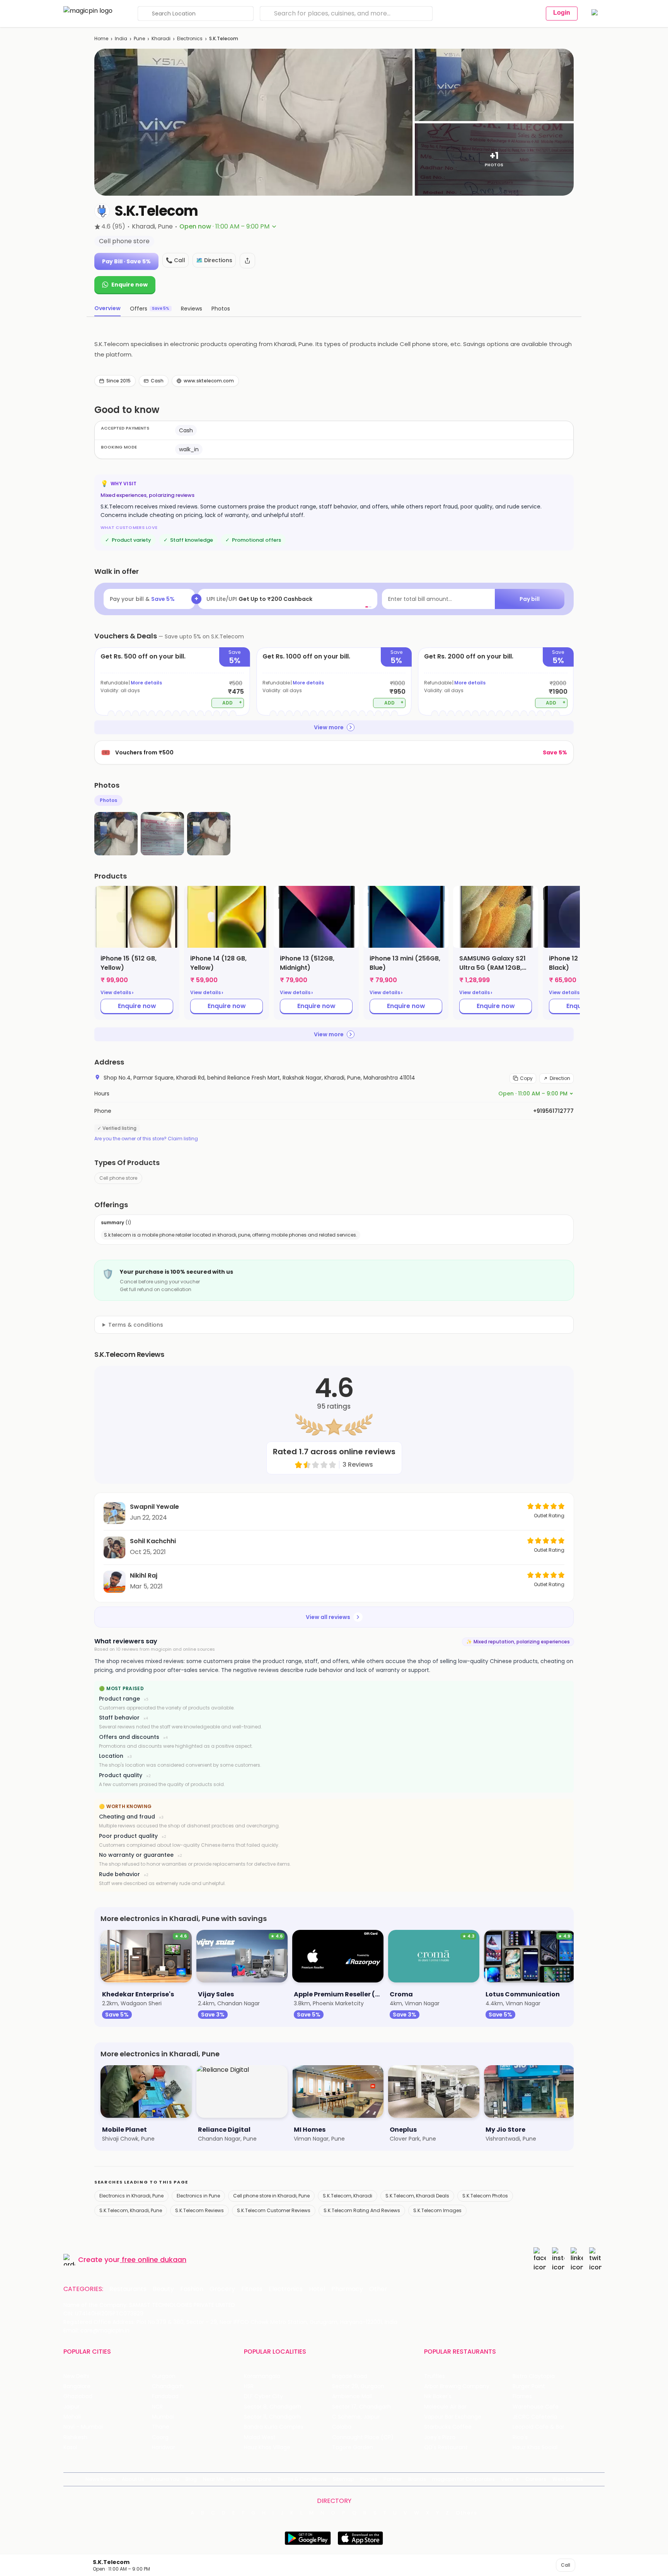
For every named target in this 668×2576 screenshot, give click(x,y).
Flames (522, 2396)
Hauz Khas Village (267, 2447)
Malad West (260, 2437)
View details (117, 993)
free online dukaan (154, 2260)
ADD (232, 702)
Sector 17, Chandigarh (361, 2407)
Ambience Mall (352, 2396)
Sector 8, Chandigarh (273, 2407)
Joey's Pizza (440, 2437)
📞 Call (176, 260)
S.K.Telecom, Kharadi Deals (417, 2196)
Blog (191, 2479)
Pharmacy (347, 2289)
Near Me (214, 2479)
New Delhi (76, 2376)
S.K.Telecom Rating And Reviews (362, 2210)
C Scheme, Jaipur (356, 2417)
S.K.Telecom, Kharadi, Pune (131, 2210)
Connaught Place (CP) (363, 2437)
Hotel (317, 2289)
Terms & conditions (136, 1325)
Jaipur (72, 2407)
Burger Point (529, 2386)
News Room (101, 2479)
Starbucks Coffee (448, 2427)
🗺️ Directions (214, 260)
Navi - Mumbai (83, 2427)
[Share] (247, 261)
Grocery (222, 2289)
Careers (536, 2479)
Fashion (192, 2289)
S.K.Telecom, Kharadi (348, 2196)
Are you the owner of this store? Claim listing (146, 1139)
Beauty (163, 2289)
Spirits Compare (251, 2479)
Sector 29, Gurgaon (358, 2386)
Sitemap (343, 2479)
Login (562, 13)
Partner (393, 2479)
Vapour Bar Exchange (453, 2417)
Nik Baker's (438, 2396)
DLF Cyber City (263, 2396)
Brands (417, 2479)
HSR (249, 2386)
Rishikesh (75, 2437)
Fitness (252, 2289)
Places (369, 2479)
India (121, 38)
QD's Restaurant (446, 2447)
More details (146, 683)
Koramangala (262, 2376)
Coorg (160, 2437)
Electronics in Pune (198, 2196)
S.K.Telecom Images (437, 2210)
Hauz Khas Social (535, 2447)
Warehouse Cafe (536, 2407)
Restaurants (128, 2289)
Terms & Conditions (302, 2479)
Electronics (190, 38)
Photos (108, 800)
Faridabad (165, 2396)
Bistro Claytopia (534, 2376)
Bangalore (77, 2386)
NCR (157, 2407)
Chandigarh (168, 2386)
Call (566, 2565)
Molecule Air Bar (445, 2407)
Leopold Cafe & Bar (538, 2427)
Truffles (435, 2376)
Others (467, 2513)
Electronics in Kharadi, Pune (131, 2196)
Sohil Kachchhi (153, 1541)
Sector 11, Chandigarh (272, 2417)
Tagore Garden (353, 2447)
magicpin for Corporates (464, 2479)
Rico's (520, 2437)
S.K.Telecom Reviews (199, 2210)
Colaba (342, 2427)
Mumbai (163, 2417)
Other (378, 2289)
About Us (133, 2479)
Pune (139, 38)
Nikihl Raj (144, 1575)
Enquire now (130, 285)
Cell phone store (118, 1178)
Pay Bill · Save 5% (126, 261)
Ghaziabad (78, 2396)
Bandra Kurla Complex (274, 2427)
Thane (161, 2427)
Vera (507, 2479)
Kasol (70, 2447)
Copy (526, 1078)
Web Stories (568, 2479)
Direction (560, 1078)
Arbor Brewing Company (457, 2386)
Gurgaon (164, 2376)
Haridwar (164, 2447)
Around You (165, 2479)
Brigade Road (350, 2376)
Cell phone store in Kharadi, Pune (271, 2196)
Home (101, 38)
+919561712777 (553, 1111)
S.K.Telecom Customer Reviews (274, 2210)
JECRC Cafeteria (535, 2417)
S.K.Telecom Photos (485, 2196)
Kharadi (161, 38)
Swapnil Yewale (154, 1507)
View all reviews (328, 1617)
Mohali (72, 2417)
